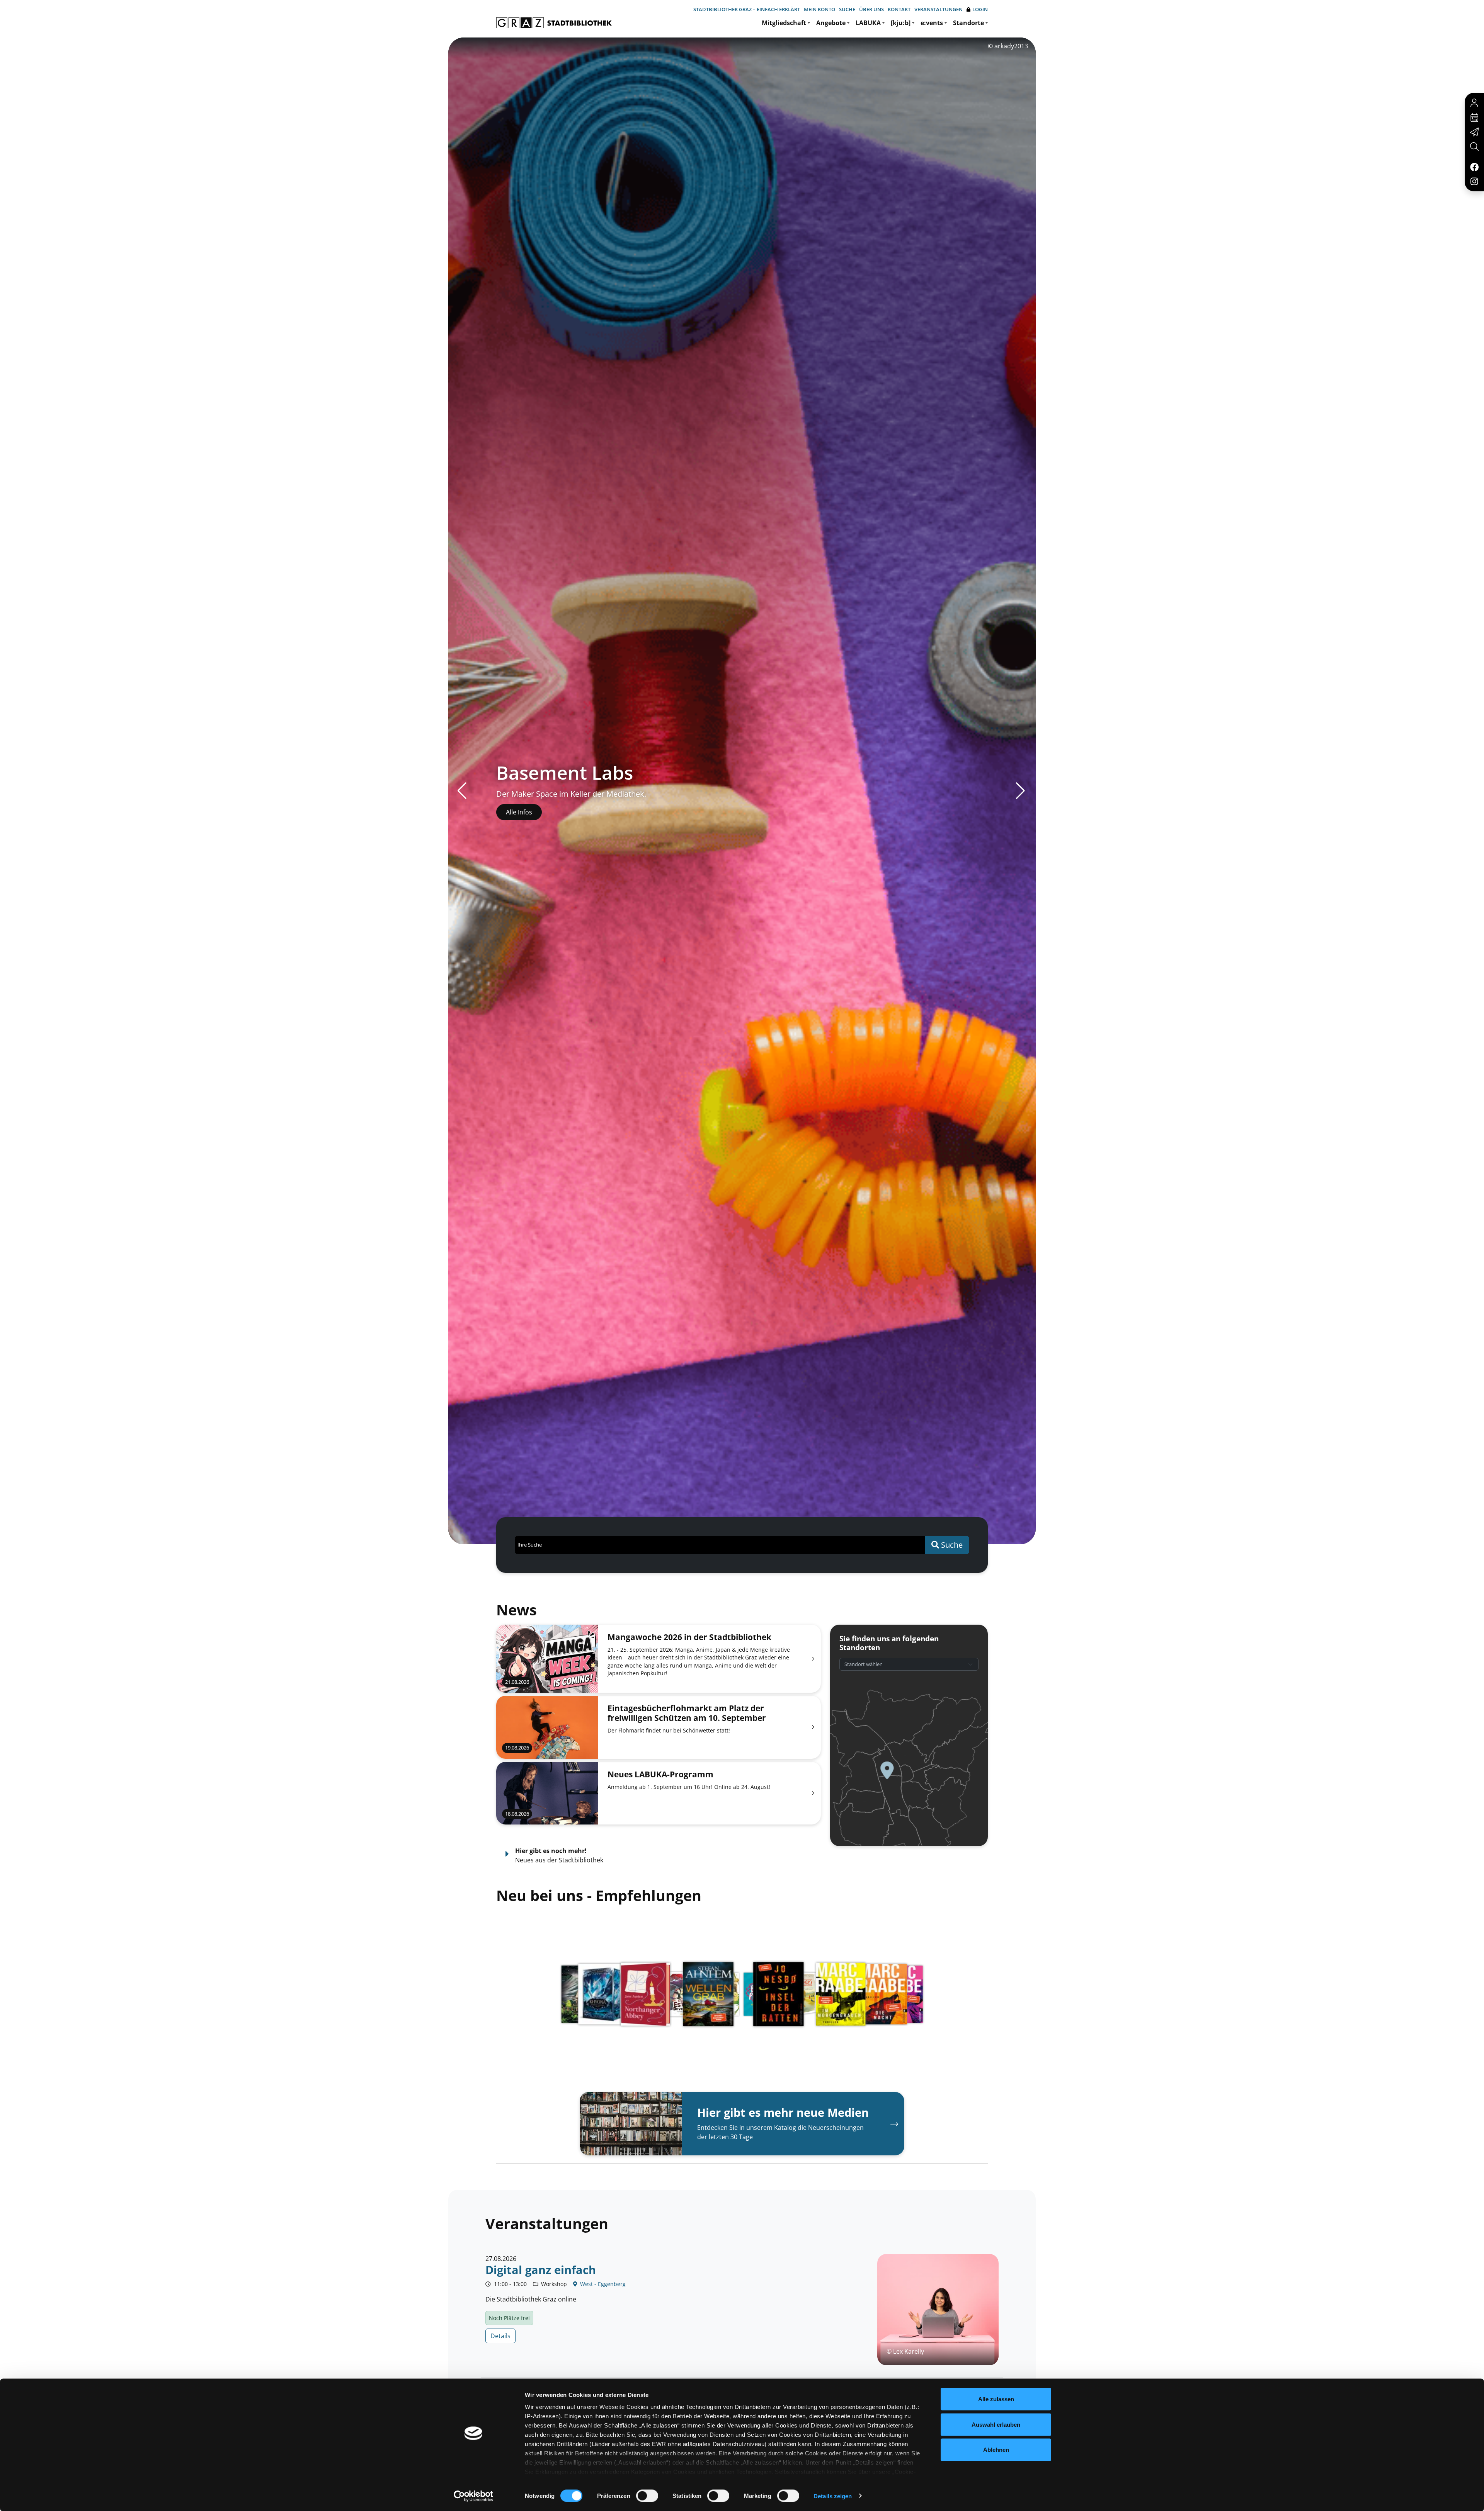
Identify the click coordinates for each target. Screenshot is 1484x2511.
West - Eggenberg (602, 2284)
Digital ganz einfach (541, 2270)
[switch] (647, 2496)
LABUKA (868, 23)
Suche (847, 9)
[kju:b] (901, 23)
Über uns (871, 9)
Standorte (968, 23)
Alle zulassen (996, 2399)
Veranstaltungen (939, 9)
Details (500, 2336)
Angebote (831, 23)
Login (980, 9)
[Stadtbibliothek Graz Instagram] (1474, 181)
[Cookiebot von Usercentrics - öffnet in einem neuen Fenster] (474, 2496)
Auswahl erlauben (996, 2424)
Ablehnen (996, 2450)
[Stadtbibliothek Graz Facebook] (1474, 167)
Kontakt (899, 9)
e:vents (932, 23)
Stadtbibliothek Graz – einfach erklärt (747, 9)
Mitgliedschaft (784, 23)
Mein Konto (819, 9)
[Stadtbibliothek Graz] (554, 23)
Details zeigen (833, 2496)
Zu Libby (518, 812)
